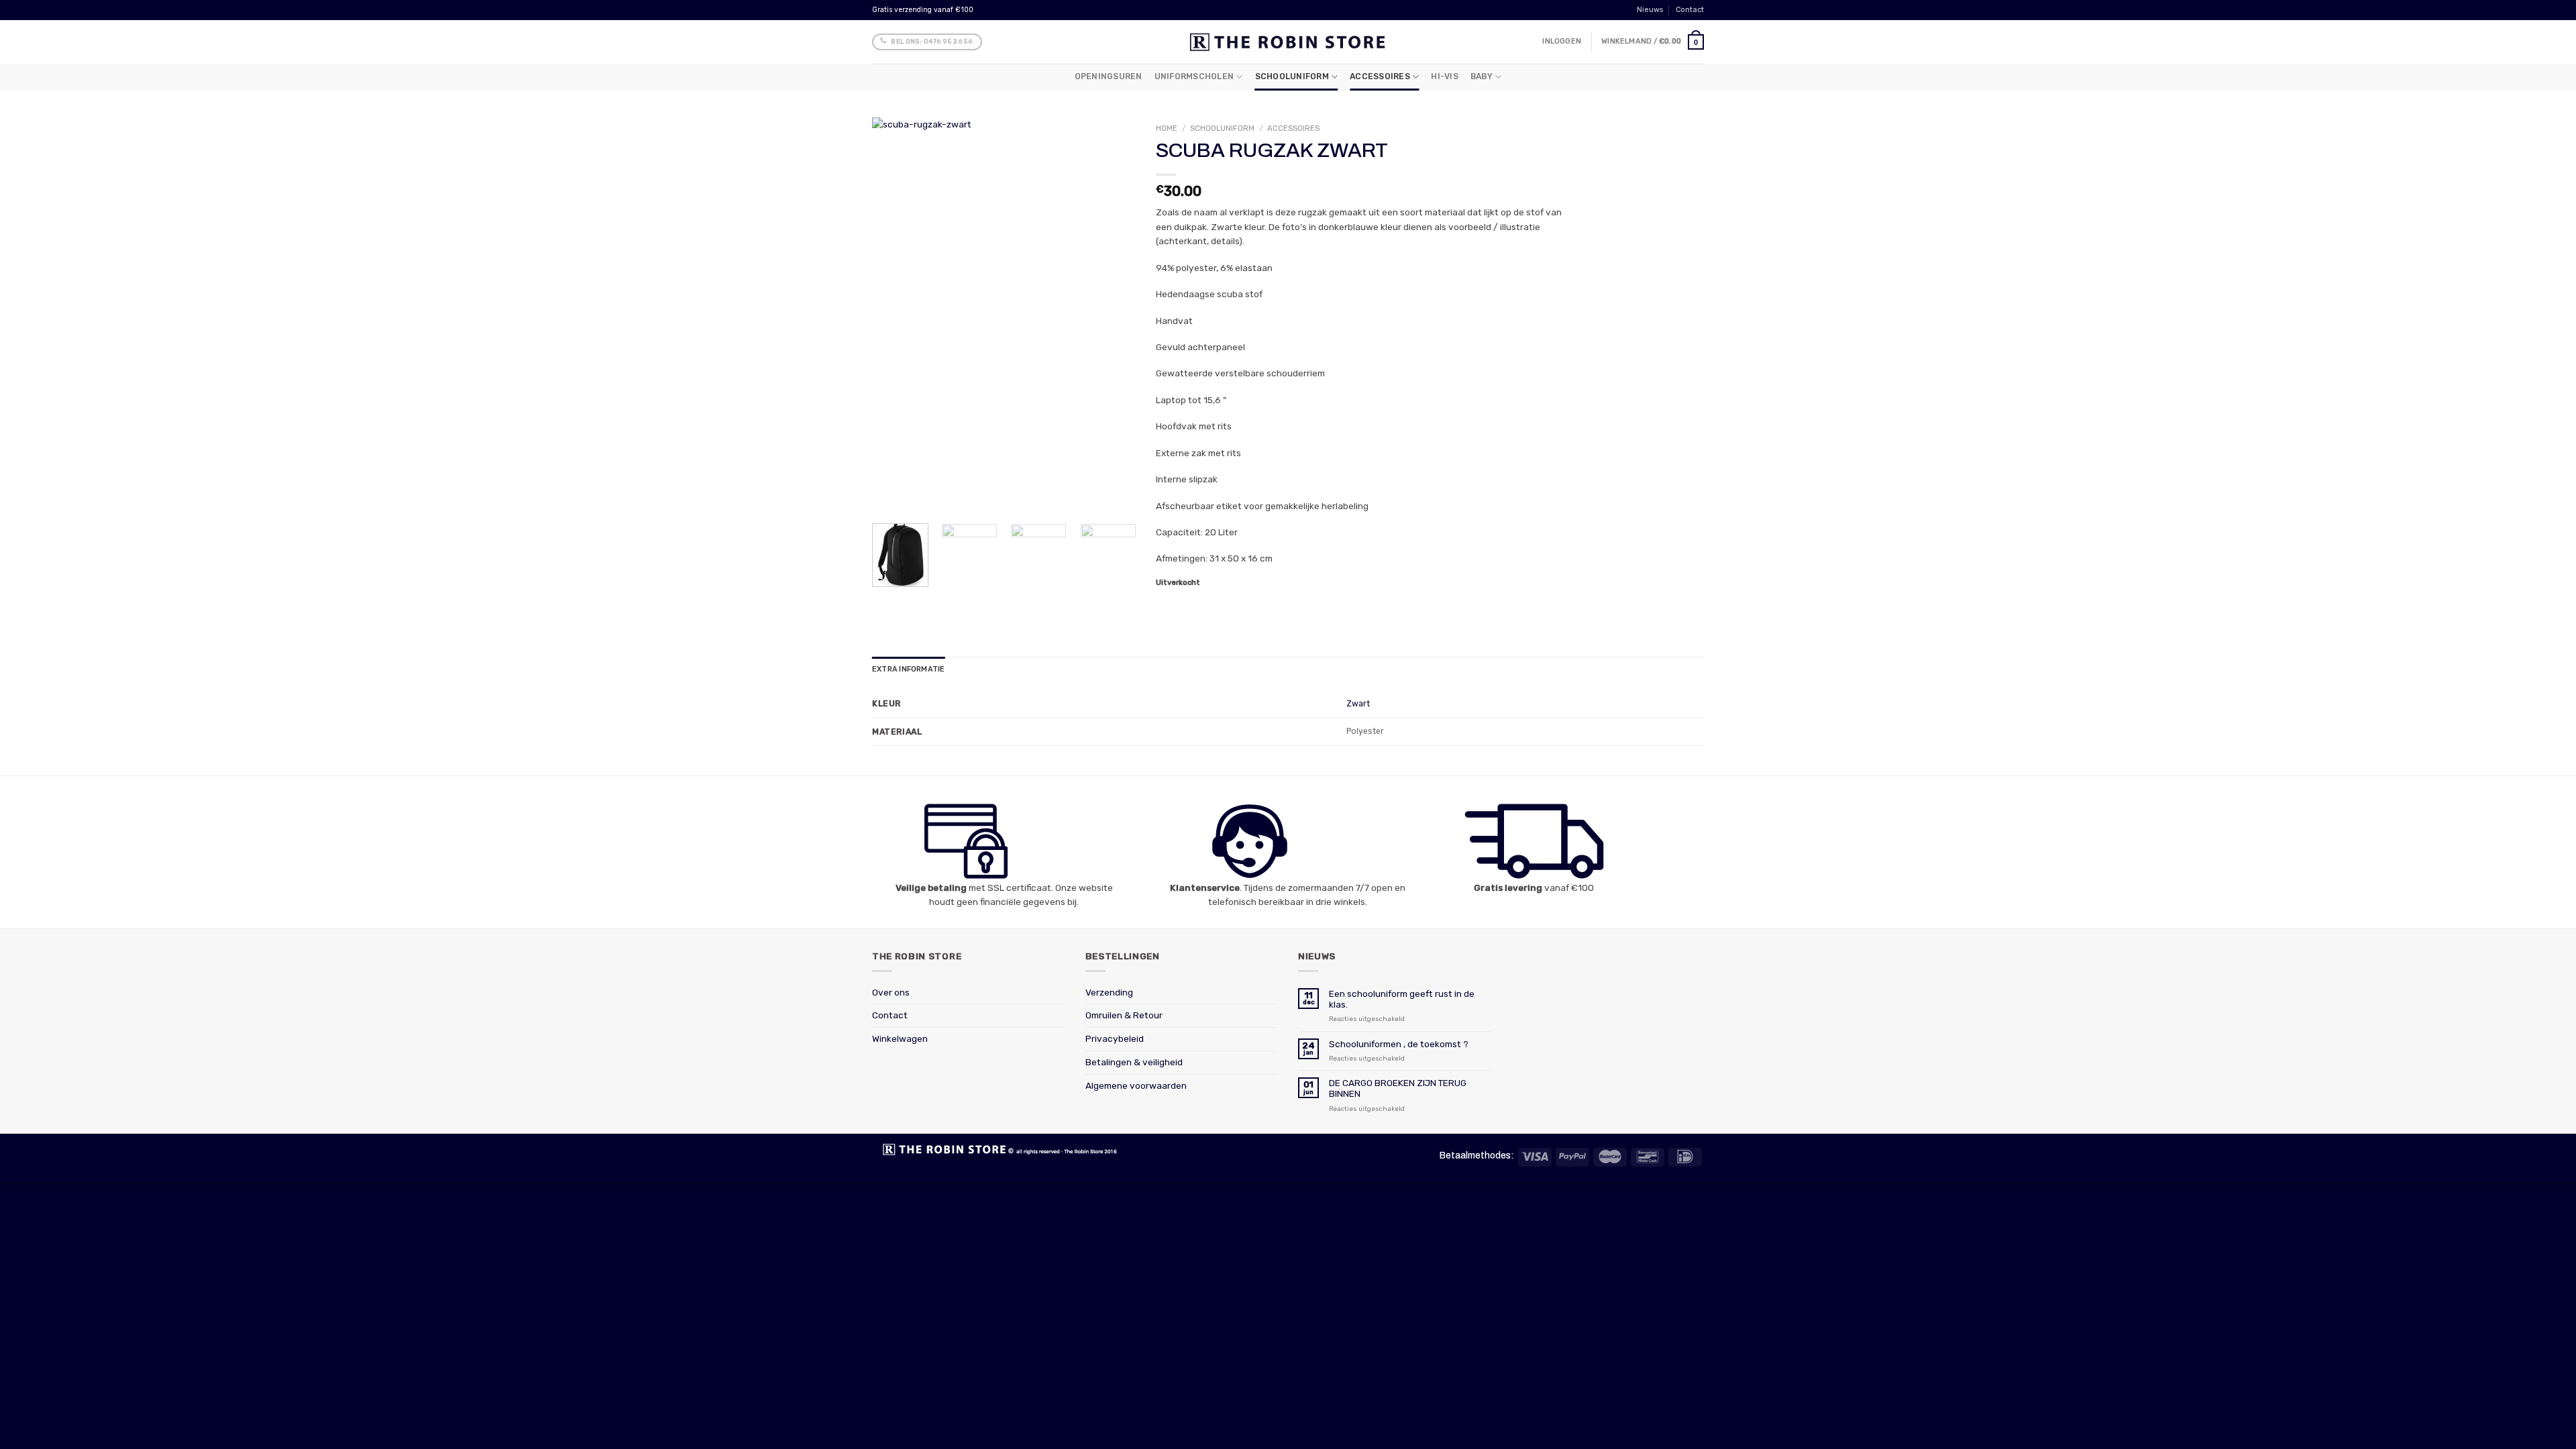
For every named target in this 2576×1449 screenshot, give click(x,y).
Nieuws (1650, 10)
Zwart (1358, 704)
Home (1167, 128)
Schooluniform (1292, 76)
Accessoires (1380, 76)
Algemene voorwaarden (1136, 1085)
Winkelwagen (900, 1038)
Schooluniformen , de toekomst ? (1399, 1044)
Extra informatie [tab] (908, 669)
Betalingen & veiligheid (1134, 1062)
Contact (1690, 10)
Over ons (891, 992)
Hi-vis (1444, 76)
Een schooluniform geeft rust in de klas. (1402, 999)
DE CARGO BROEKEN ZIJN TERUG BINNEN (1398, 1088)
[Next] (1114, 315)
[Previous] (894, 315)
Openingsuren (1109, 76)
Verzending (1109, 992)
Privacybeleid (1115, 1038)
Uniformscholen (1194, 76)
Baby (1482, 76)
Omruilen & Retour (1124, 1015)
